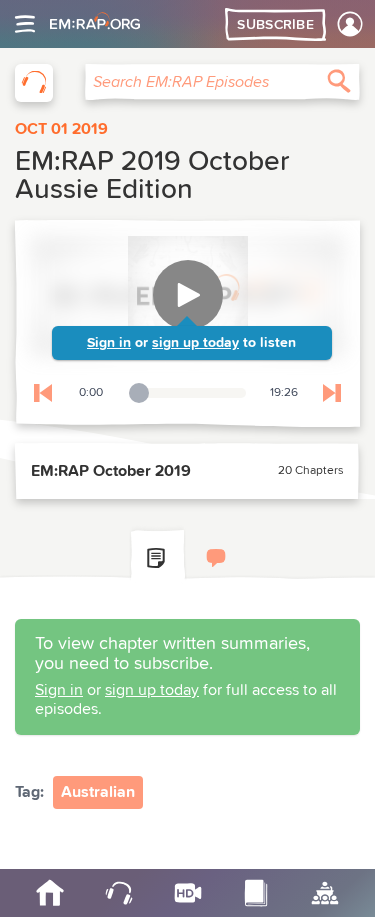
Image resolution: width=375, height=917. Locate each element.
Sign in (109, 343)
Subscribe (275, 25)
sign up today (195, 343)
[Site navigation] (25, 24)
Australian (98, 792)
